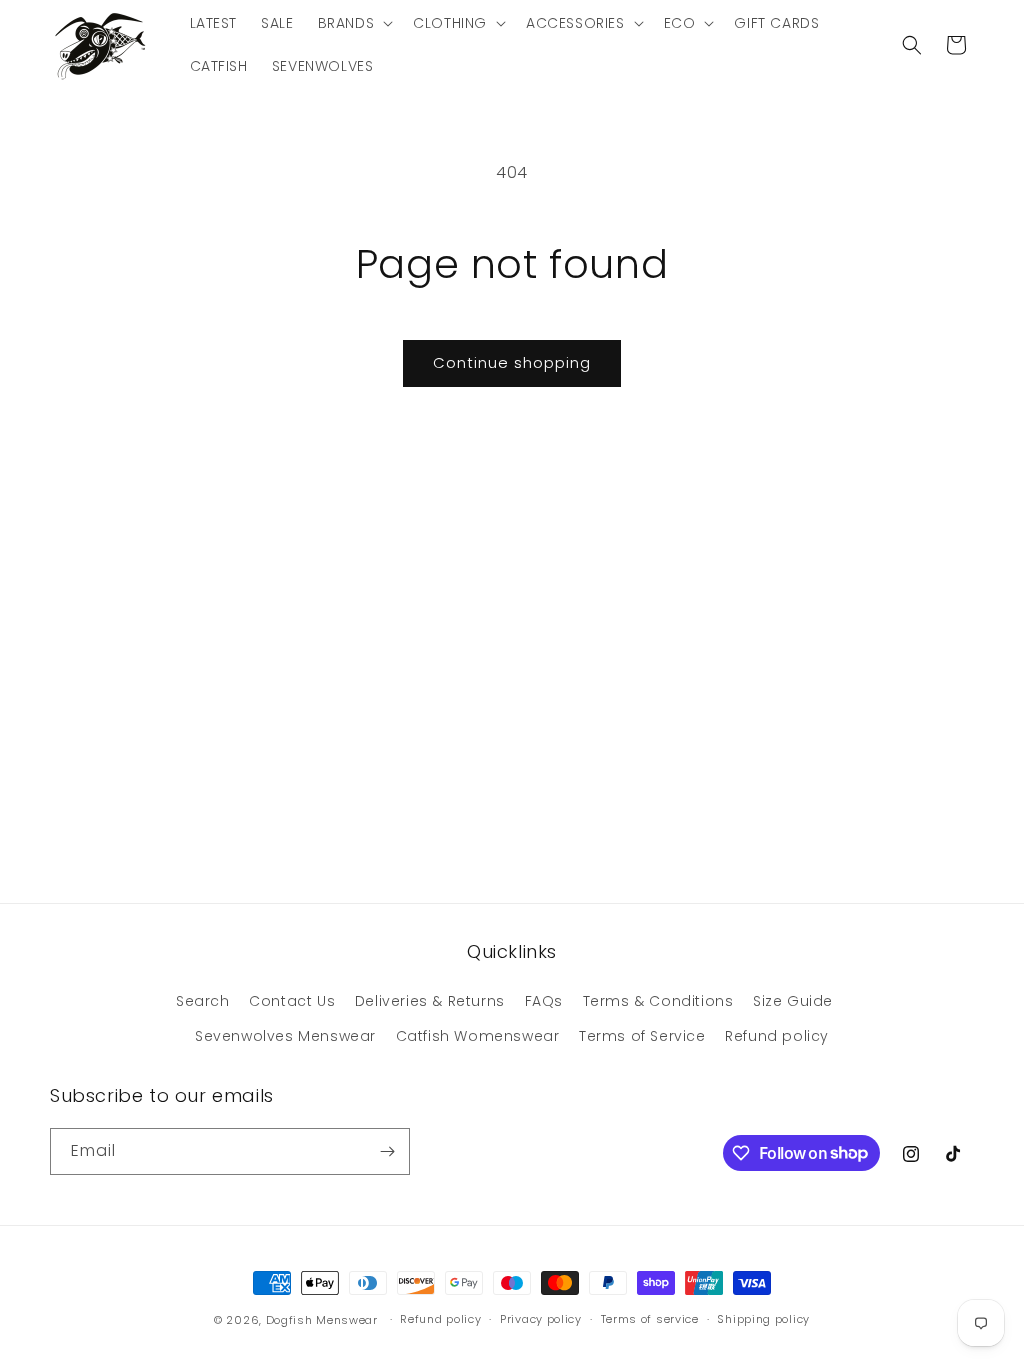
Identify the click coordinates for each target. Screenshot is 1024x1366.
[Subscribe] (387, 1151)
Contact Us (292, 1001)
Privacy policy (541, 1319)
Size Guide (793, 1001)
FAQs (544, 1001)
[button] (354, 23)
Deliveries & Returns (430, 1001)
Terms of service (650, 1319)
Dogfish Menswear (322, 1320)
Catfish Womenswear (478, 1036)
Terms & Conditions (658, 1001)
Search (203, 1001)
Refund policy (777, 1036)
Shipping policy (763, 1319)
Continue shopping (512, 362)
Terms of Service (642, 1036)
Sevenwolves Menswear (285, 1036)
